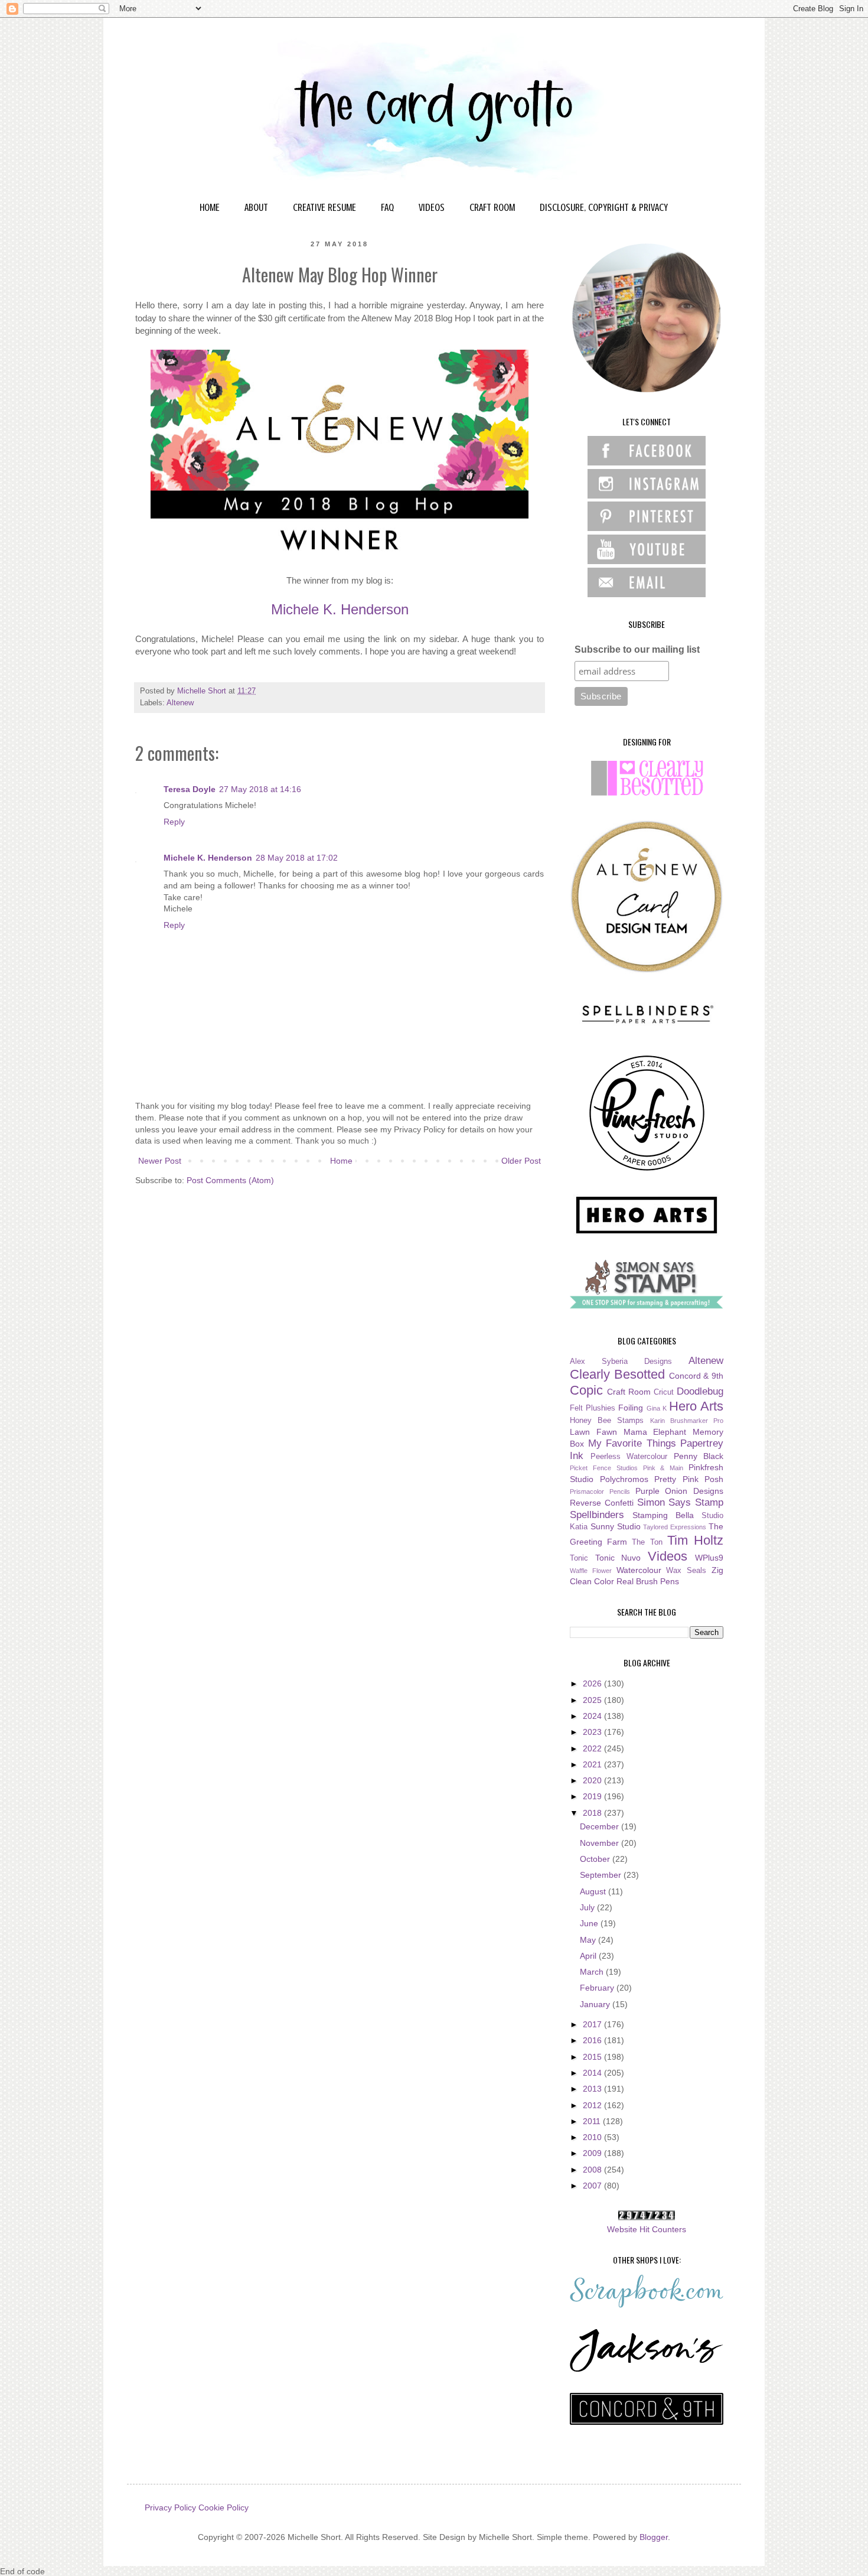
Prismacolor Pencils (600, 1491)
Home (341, 1161)
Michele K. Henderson (340, 609)
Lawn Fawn (593, 1432)
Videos (668, 1556)
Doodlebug (700, 1391)
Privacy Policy (170, 2507)
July (588, 1907)
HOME (210, 207)
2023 (593, 1732)
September (602, 1875)
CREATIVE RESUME (324, 207)
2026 (593, 1683)
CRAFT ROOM (492, 207)
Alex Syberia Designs (621, 1362)
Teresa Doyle (190, 789)
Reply (174, 822)
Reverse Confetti (602, 1503)
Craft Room (629, 1392)
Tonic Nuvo (618, 1558)
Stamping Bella (663, 1515)
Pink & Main (663, 1468)
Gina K (657, 1408)
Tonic (579, 1558)
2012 (593, 2105)
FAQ (387, 207)
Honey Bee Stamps (607, 1421)
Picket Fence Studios (604, 1468)
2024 (593, 1716)
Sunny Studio (616, 1526)
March (593, 1972)
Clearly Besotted (617, 1374)
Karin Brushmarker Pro (687, 1421)
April (589, 1956)
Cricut (664, 1392)
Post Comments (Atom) (230, 1180)
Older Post (521, 1161)
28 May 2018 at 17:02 (297, 858)
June (590, 1923)
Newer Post (160, 1161)
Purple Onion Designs (680, 1491)
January (596, 2004)
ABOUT (256, 207)
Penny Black (699, 1456)
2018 (593, 1813)
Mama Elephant (655, 1432)
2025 (593, 1700)
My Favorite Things (632, 1443)
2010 (593, 2137)
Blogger (654, 2537)
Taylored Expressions (675, 1527)
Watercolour (639, 1570)
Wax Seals (686, 1571)
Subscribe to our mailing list (637, 649)
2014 (593, 2073)
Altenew (180, 703)
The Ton (647, 1542)
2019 (593, 1796)
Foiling (631, 1408)
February (598, 1988)
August (594, 1891)
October (596, 1859)
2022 (593, 1748)
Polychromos (624, 1479)
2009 (593, 2153)
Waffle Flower (591, 1571)
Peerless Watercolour (629, 1457)
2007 (593, 2186)
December (601, 1826)
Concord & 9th (696, 1376)
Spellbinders (597, 1515)
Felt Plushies (593, 1408)
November (601, 1843)
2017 (593, 2024)
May (589, 1940)
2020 (593, 1780)
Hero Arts (696, 1406)
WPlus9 (709, 1558)
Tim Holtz (695, 1540)
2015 (593, 2057)
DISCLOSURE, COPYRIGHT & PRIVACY (604, 207)
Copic (586, 1390)
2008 (593, 2170)
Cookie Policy (223, 2507)
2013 (593, 2089)
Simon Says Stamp (681, 1502)
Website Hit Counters (647, 2229)
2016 (593, 2040)
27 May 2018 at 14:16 (260, 789)
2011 (593, 2121)
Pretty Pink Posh (689, 1479)
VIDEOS (432, 207)
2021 (593, 1764)
